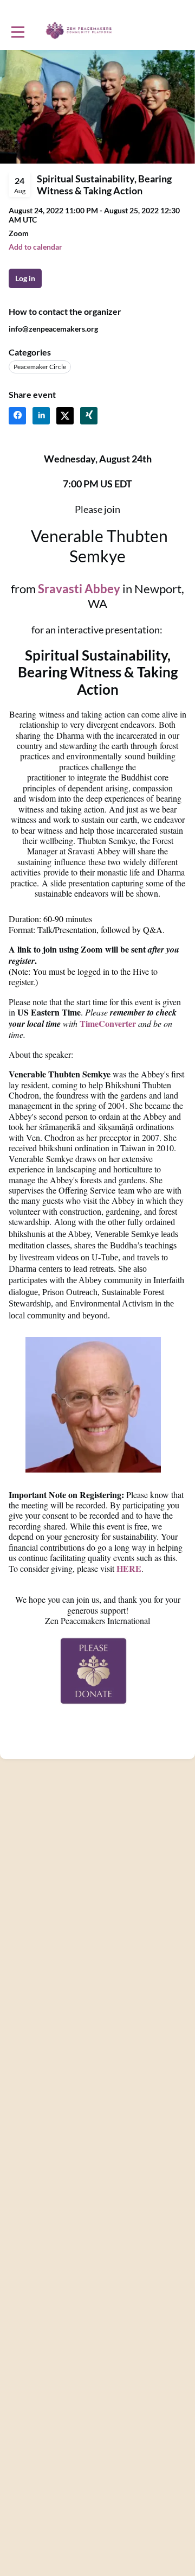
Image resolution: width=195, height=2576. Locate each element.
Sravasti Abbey (79, 589)
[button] (35, 247)
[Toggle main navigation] (17, 31)
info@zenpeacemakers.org (53, 329)
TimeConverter (108, 1023)
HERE (129, 1568)
